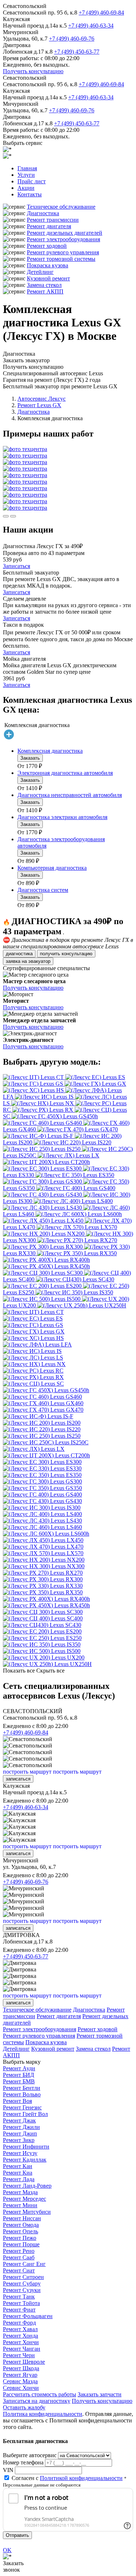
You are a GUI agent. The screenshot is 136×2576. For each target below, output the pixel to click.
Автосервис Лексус (42, 399)
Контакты (30, 194)
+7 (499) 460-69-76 (72, 39)
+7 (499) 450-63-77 (77, 52)
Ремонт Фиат (19, 2310)
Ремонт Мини (20, 2205)
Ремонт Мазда (20, 2192)
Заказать (30, 758)
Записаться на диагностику (37, 2401)
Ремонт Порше (21, 2244)
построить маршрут (27, 1772)
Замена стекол (44, 285)
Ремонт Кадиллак (25, 2160)
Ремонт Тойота (21, 2303)
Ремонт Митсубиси (27, 2212)
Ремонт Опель (20, 2231)
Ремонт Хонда (20, 2336)
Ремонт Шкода (21, 2368)
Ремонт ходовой (47, 246)
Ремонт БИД (18, 2075)
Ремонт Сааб (19, 2257)
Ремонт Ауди (19, 2068)
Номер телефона (23, 2462)
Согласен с (67, 2478)
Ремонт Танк (19, 2297)
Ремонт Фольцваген (28, 2316)
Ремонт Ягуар (20, 2375)
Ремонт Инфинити (26, 2147)
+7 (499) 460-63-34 (91, 26)
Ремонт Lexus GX (39, 405)
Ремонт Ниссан (22, 2218)
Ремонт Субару (22, 2283)
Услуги (26, 175)
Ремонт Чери (19, 2355)
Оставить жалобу (24, 2407)
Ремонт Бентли (22, 2088)
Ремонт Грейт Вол (25, 2114)
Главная (27, 168)
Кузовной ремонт (48, 278)
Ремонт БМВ (19, 2081)
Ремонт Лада (19, 2179)
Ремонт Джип (20, 2134)
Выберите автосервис (30, 2455)
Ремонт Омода (21, 2225)
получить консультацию (66, 954)
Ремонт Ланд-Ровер (27, 2186)
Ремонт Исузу (20, 2153)
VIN (8, 2470)
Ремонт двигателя (49, 226)
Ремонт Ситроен (23, 2277)
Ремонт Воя (17, 2101)
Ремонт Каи (18, 2166)
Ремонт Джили (21, 2127)
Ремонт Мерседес (24, 2199)
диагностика (19, 954)
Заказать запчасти (100, 2394)
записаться (18, 1779)
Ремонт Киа (18, 2173)
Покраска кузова (48, 265)
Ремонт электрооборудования (63, 239)
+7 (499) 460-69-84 (101, 12)
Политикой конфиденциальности (81, 2478)
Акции (26, 188)
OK (7, 2550)
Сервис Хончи (21, 2388)
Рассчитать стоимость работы (40, 2394)
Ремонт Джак (19, 2120)
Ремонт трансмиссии (53, 220)
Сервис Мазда (20, 2381)
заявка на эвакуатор (28, 961)
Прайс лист (32, 181)
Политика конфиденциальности (43, 2414)
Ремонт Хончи (21, 2342)
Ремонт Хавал (20, 2329)
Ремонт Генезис (22, 2107)
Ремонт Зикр (19, 2140)
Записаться (17, 566)
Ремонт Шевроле (24, 2362)
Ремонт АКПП (45, 291)
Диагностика (43, 213)
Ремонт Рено (19, 2251)
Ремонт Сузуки (22, 2290)
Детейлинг (40, 272)
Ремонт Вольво (22, 2094)
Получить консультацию (33, 71)
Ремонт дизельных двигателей (65, 233)
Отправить (17, 2535)
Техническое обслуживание (61, 207)
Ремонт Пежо (20, 2238)
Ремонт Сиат (19, 2270)
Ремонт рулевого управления (63, 252)
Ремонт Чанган (22, 2349)
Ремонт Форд (19, 2323)
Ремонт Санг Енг (24, 2264)
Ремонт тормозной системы (61, 259)
